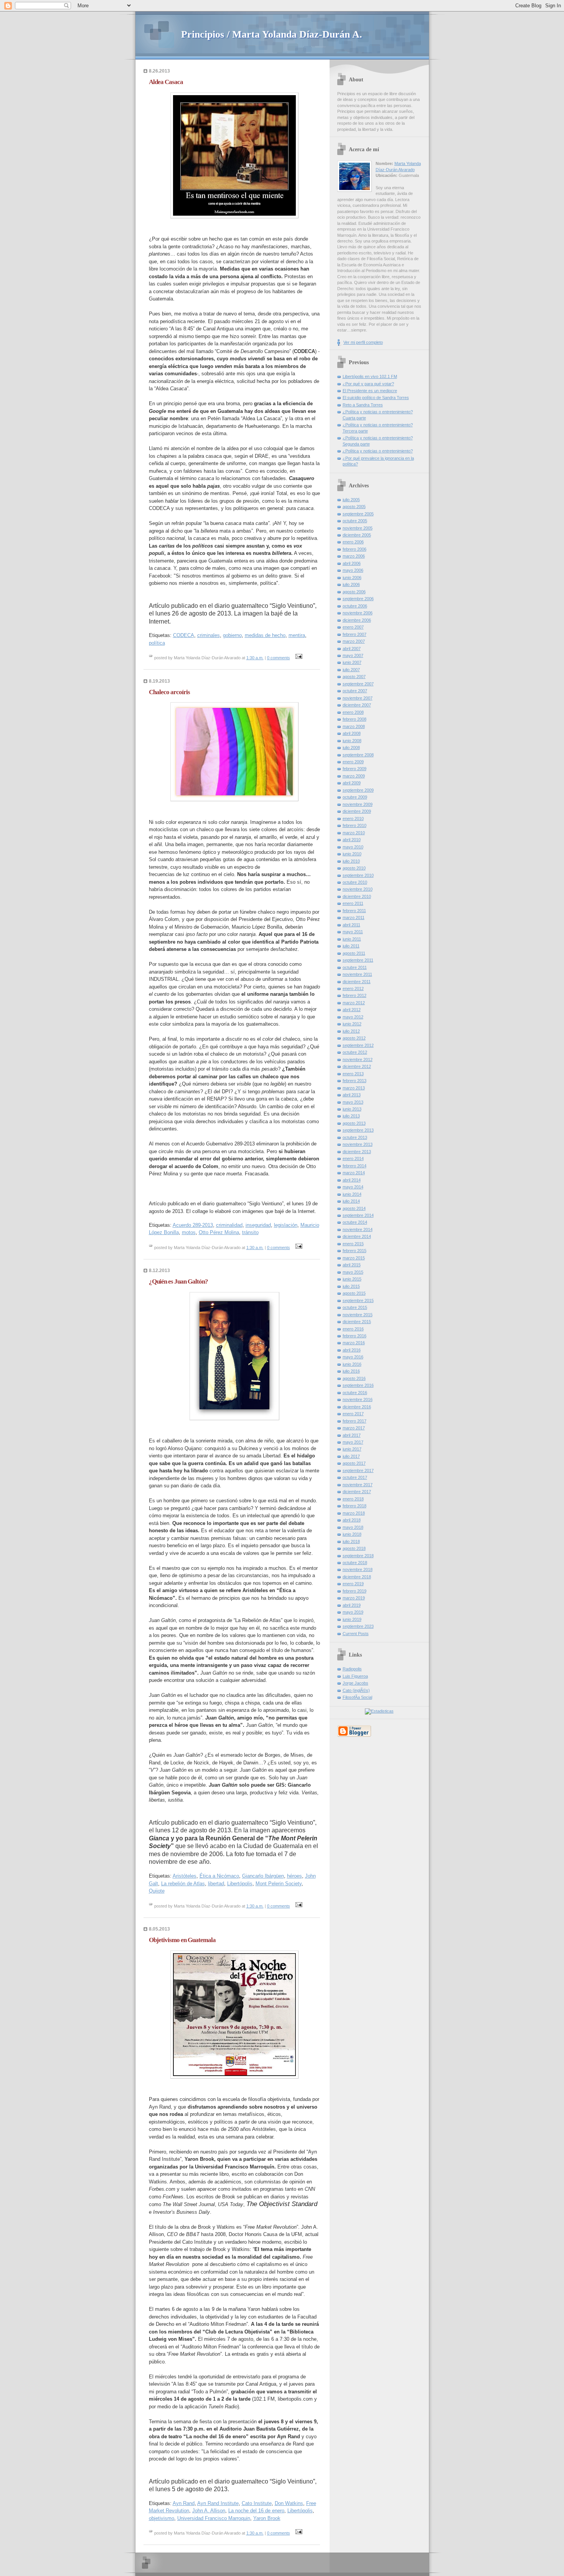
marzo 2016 (354, 1343)
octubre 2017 (355, 1477)
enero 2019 (353, 1584)
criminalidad (229, 1225)
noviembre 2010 (358, 889)
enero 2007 (353, 627)
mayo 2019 (353, 1612)
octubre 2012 (355, 1052)
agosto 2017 (354, 1463)
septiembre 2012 (358, 1045)
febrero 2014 (355, 1166)
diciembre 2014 (357, 1236)
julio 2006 (351, 584)
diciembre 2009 (357, 811)
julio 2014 (351, 1201)
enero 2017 (353, 1414)
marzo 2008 (354, 726)
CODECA (184, 635)
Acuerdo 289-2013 (193, 1225)
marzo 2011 (354, 918)
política (157, 643)
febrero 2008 (355, 719)
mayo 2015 (353, 1272)
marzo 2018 (354, 1513)
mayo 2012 (353, 1017)
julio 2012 (351, 1031)
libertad (216, 1884)
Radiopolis (352, 1669)
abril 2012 (352, 1010)
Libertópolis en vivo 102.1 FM (370, 376)
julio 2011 (351, 946)
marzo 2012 (354, 1003)
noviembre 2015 (358, 1315)
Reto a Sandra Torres (363, 405)
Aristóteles (185, 1876)
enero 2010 (353, 819)
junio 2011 (352, 939)
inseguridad (258, 1225)
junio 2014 (352, 1194)
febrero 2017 (355, 1421)
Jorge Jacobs (355, 1683)
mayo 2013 (353, 1102)
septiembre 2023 (358, 1626)
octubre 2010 (355, 882)
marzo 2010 (354, 833)
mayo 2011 (353, 932)
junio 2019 (352, 1619)
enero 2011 (353, 903)
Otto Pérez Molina (219, 1232)
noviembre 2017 (358, 1485)
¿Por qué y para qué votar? (368, 384)
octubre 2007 (355, 691)
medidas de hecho (265, 635)
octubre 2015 (355, 1307)
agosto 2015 (354, 1293)
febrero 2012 (355, 995)
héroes (294, 1876)
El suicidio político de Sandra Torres (376, 398)
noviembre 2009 (358, 804)
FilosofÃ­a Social (357, 1697)
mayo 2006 (353, 570)
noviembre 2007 (358, 698)
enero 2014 (353, 1158)
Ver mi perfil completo (363, 342)
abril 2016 (352, 1350)
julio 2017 (351, 1456)
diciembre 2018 (357, 1577)
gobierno (232, 635)
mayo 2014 (353, 1187)
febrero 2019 (355, 1591)
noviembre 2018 (358, 1569)
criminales (209, 635)
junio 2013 (352, 1109)
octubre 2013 (355, 1137)
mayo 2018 (353, 1527)
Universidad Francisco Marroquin (214, 2518)
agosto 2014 (354, 1208)
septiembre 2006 (358, 599)
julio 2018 (351, 1541)
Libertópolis (240, 1884)
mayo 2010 (353, 847)
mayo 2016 (353, 1357)
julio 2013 (351, 1116)
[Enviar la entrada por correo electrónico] (298, 658)
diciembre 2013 (357, 1152)
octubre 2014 (355, 1222)
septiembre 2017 (358, 1470)
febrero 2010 (355, 825)
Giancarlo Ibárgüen (263, 1876)
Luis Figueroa (355, 1676)
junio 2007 (352, 662)
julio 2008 (351, 748)
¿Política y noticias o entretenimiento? (378, 451)
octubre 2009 (355, 797)
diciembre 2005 (357, 535)
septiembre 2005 (358, 514)
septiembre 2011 (358, 960)
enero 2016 (353, 1329)
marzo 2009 (354, 776)
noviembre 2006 (358, 613)
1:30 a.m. (255, 658)
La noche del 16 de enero (256, 2511)
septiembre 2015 (358, 1300)
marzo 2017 (354, 1428)
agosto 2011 (354, 953)
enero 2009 (353, 762)
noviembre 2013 (358, 1144)
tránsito (250, 1232)
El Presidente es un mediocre (370, 391)
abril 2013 (352, 1095)
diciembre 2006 (357, 620)
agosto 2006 (354, 592)
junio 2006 (352, 578)
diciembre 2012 (357, 1066)
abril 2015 (352, 1265)
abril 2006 (352, 563)
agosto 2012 (354, 1038)
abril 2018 (352, 1520)
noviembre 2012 (358, 1059)
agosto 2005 (354, 507)
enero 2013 (353, 1074)
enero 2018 (353, 1499)
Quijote (157, 1891)
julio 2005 (351, 500)
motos (189, 1232)
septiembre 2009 (358, 790)
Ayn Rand (184, 2503)
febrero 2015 (355, 1251)
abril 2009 (352, 783)
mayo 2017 (353, 1442)
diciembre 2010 (357, 896)
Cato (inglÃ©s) (356, 1690)
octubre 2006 (355, 606)
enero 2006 (353, 542)
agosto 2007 (354, 677)
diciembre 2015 (357, 1322)
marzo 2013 (354, 1088)
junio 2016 (352, 1364)
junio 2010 (352, 854)
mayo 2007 (353, 655)
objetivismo (162, 2518)
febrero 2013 (355, 1081)
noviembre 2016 (358, 1399)
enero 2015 (353, 1244)
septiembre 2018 (358, 1556)
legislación (286, 1225)
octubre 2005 (355, 521)
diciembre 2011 (357, 982)
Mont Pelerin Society (279, 1884)
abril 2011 (351, 925)
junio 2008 (352, 741)
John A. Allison (209, 2511)
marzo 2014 (354, 1173)
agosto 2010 (354, 868)
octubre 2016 (355, 1393)
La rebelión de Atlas (183, 1884)
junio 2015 (352, 1279)
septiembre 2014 (358, 1215)
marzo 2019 (354, 1598)
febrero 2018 (355, 1506)
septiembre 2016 (358, 1385)
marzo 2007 (354, 641)
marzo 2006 (354, 556)
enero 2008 (353, 712)
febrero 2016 (355, 1336)
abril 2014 (352, 1180)
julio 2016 (351, 1371)
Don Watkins (289, 2503)
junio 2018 (352, 1534)
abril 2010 (352, 840)
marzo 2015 (354, 1258)
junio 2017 (352, 1449)
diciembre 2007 (357, 705)
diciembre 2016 (357, 1407)
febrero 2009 (355, 769)
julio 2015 (351, 1286)
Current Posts (356, 1634)
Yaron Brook (267, 2518)
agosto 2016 (354, 1378)
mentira (297, 635)
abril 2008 (352, 733)
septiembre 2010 (358, 875)
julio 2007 (351, 670)
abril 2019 (352, 1605)
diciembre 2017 (357, 1492)
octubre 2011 (355, 967)
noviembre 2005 (358, 528)
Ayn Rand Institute (218, 2503)
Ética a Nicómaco (219, 1876)
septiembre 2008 (358, 755)
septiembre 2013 (358, 1130)
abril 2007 (352, 649)
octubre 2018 (355, 1563)
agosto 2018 (354, 1548)
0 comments (279, 658)
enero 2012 (353, 988)
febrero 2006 (355, 549)
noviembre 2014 (358, 1229)
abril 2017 (352, 1435)
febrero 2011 (354, 911)
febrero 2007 (355, 634)
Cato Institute (257, 2503)
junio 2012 (352, 1024)
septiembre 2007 (358, 684)
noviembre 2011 (357, 974)
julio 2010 (351, 861)
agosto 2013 (354, 1123)
